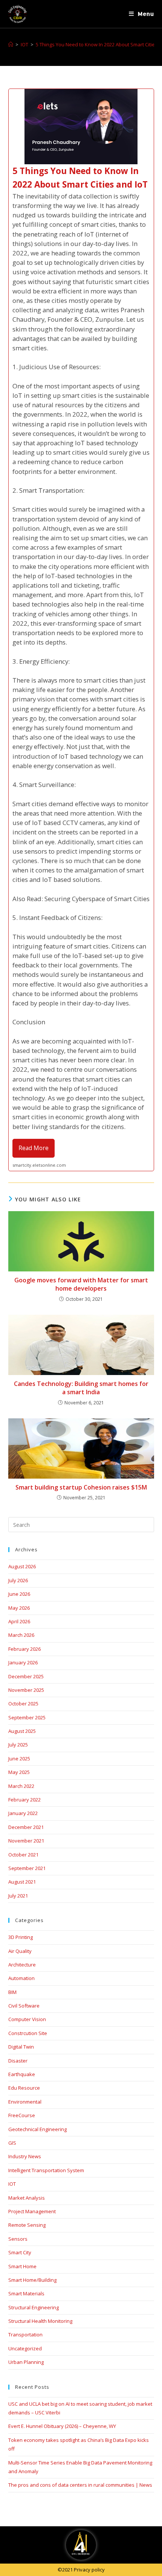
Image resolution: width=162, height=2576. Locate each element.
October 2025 (23, 1704)
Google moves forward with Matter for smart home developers (81, 1284)
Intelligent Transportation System (46, 2170)
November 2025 (26, 1690)
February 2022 (24, 1800)
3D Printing (21, 1937)
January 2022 (23, 1813)
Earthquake (22, 2074)
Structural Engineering (34, 2307)
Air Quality (20, 1951)
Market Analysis (27, 2198)
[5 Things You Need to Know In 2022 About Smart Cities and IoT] (81, 630)
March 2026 (21, 1635)
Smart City (20, 2252)
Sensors (18, 2239)
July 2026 (18, 1580)
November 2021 (26, 1841)
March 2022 (21, 1786)
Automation (21, 1978)
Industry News (25, 2156)
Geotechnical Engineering (37, 2129)
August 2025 (22, 1731)
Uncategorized (25, 2348)
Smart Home (22, 2266)
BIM (12, 1992)
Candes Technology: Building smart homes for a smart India (81, 1388)
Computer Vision (27, 2019)
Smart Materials (26, 2293)
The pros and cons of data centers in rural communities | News (80, 2485)
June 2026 (19, 1594)
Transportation (25, 2335)
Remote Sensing (27, 2225)
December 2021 (26, 1827)
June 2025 (19, 1759)
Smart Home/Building (32, 2280)
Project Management (32, 2211)
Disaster (18, 2061)
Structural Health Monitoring (40, 2321)
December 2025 (26, 1676)
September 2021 (27, 1868)
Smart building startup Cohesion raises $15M (81, 1487)
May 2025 (19, 1772)
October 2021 (23, 1855)
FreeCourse (22, 2115)
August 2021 (22, 1882)
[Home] (11, 44)
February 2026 (24, 1649)
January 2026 (23, 1662)
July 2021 (18, 1896)
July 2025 (18, 1745)
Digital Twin (21, 2047)
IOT (12, 2184)
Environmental (25, 2102)
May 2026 (19, 1608)
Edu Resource (24, 2088)
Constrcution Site (28, 2033)
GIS (12, 2143)
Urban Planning (26, 2362)
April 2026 (19, 1621)
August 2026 (22, 1566)
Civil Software (24, 2006)
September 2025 (27, 1717)
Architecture (22, 1965)
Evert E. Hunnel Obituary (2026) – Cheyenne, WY (62, 2426)
